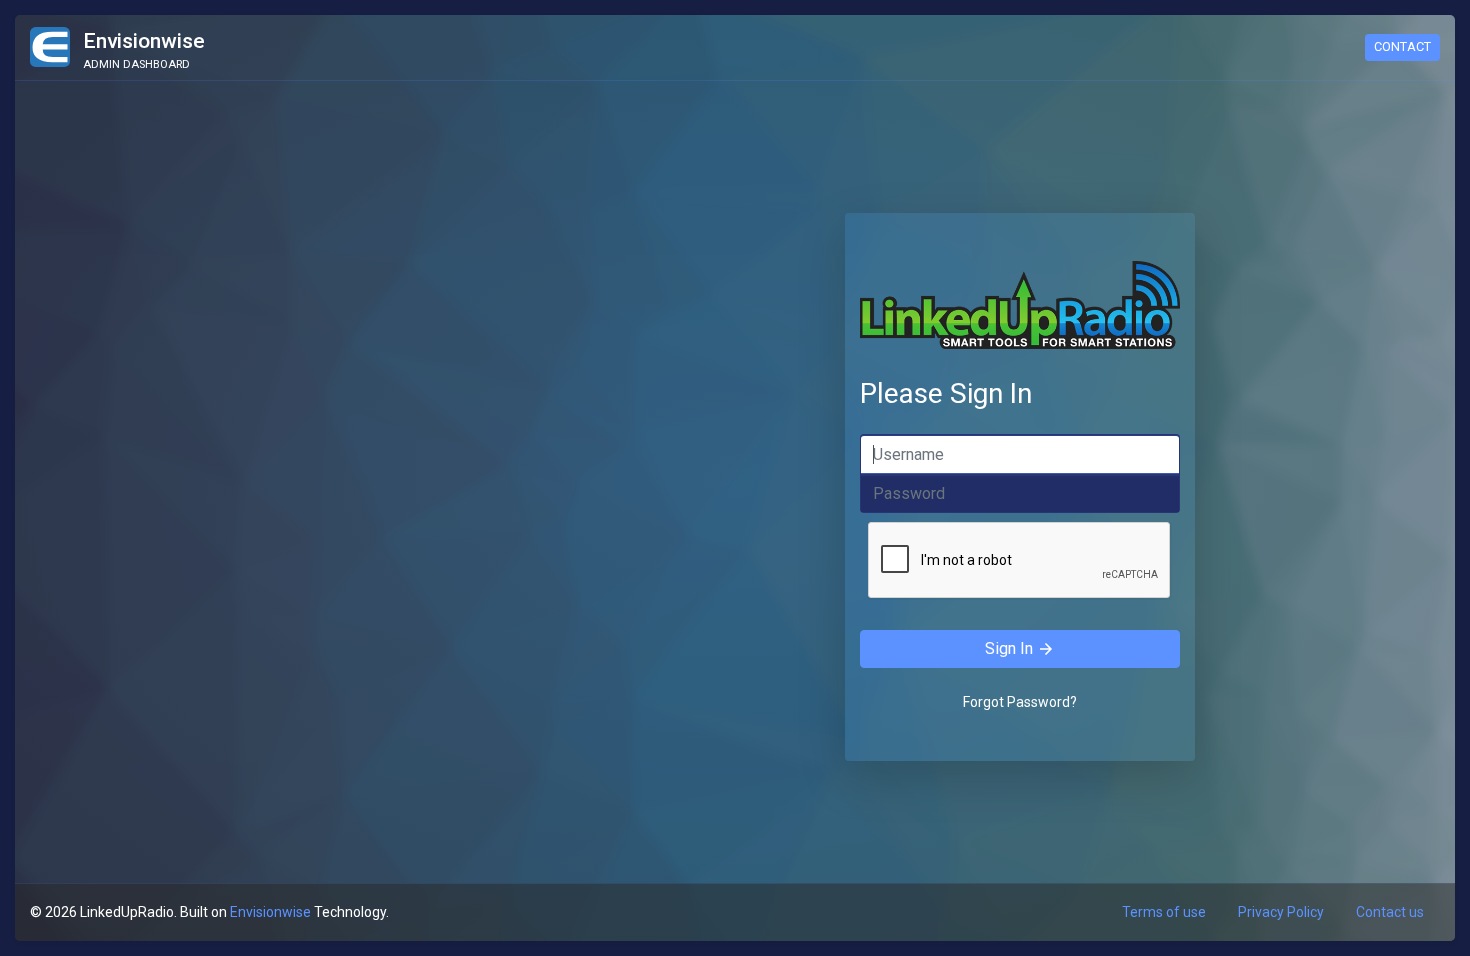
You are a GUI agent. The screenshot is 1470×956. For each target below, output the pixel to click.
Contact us (1390, 912)
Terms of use (1164, 912)
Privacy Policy (1281, 912)
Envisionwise (270, 912)
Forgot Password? (1020, 702)
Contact (1402, 46)
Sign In (1020, 649)
